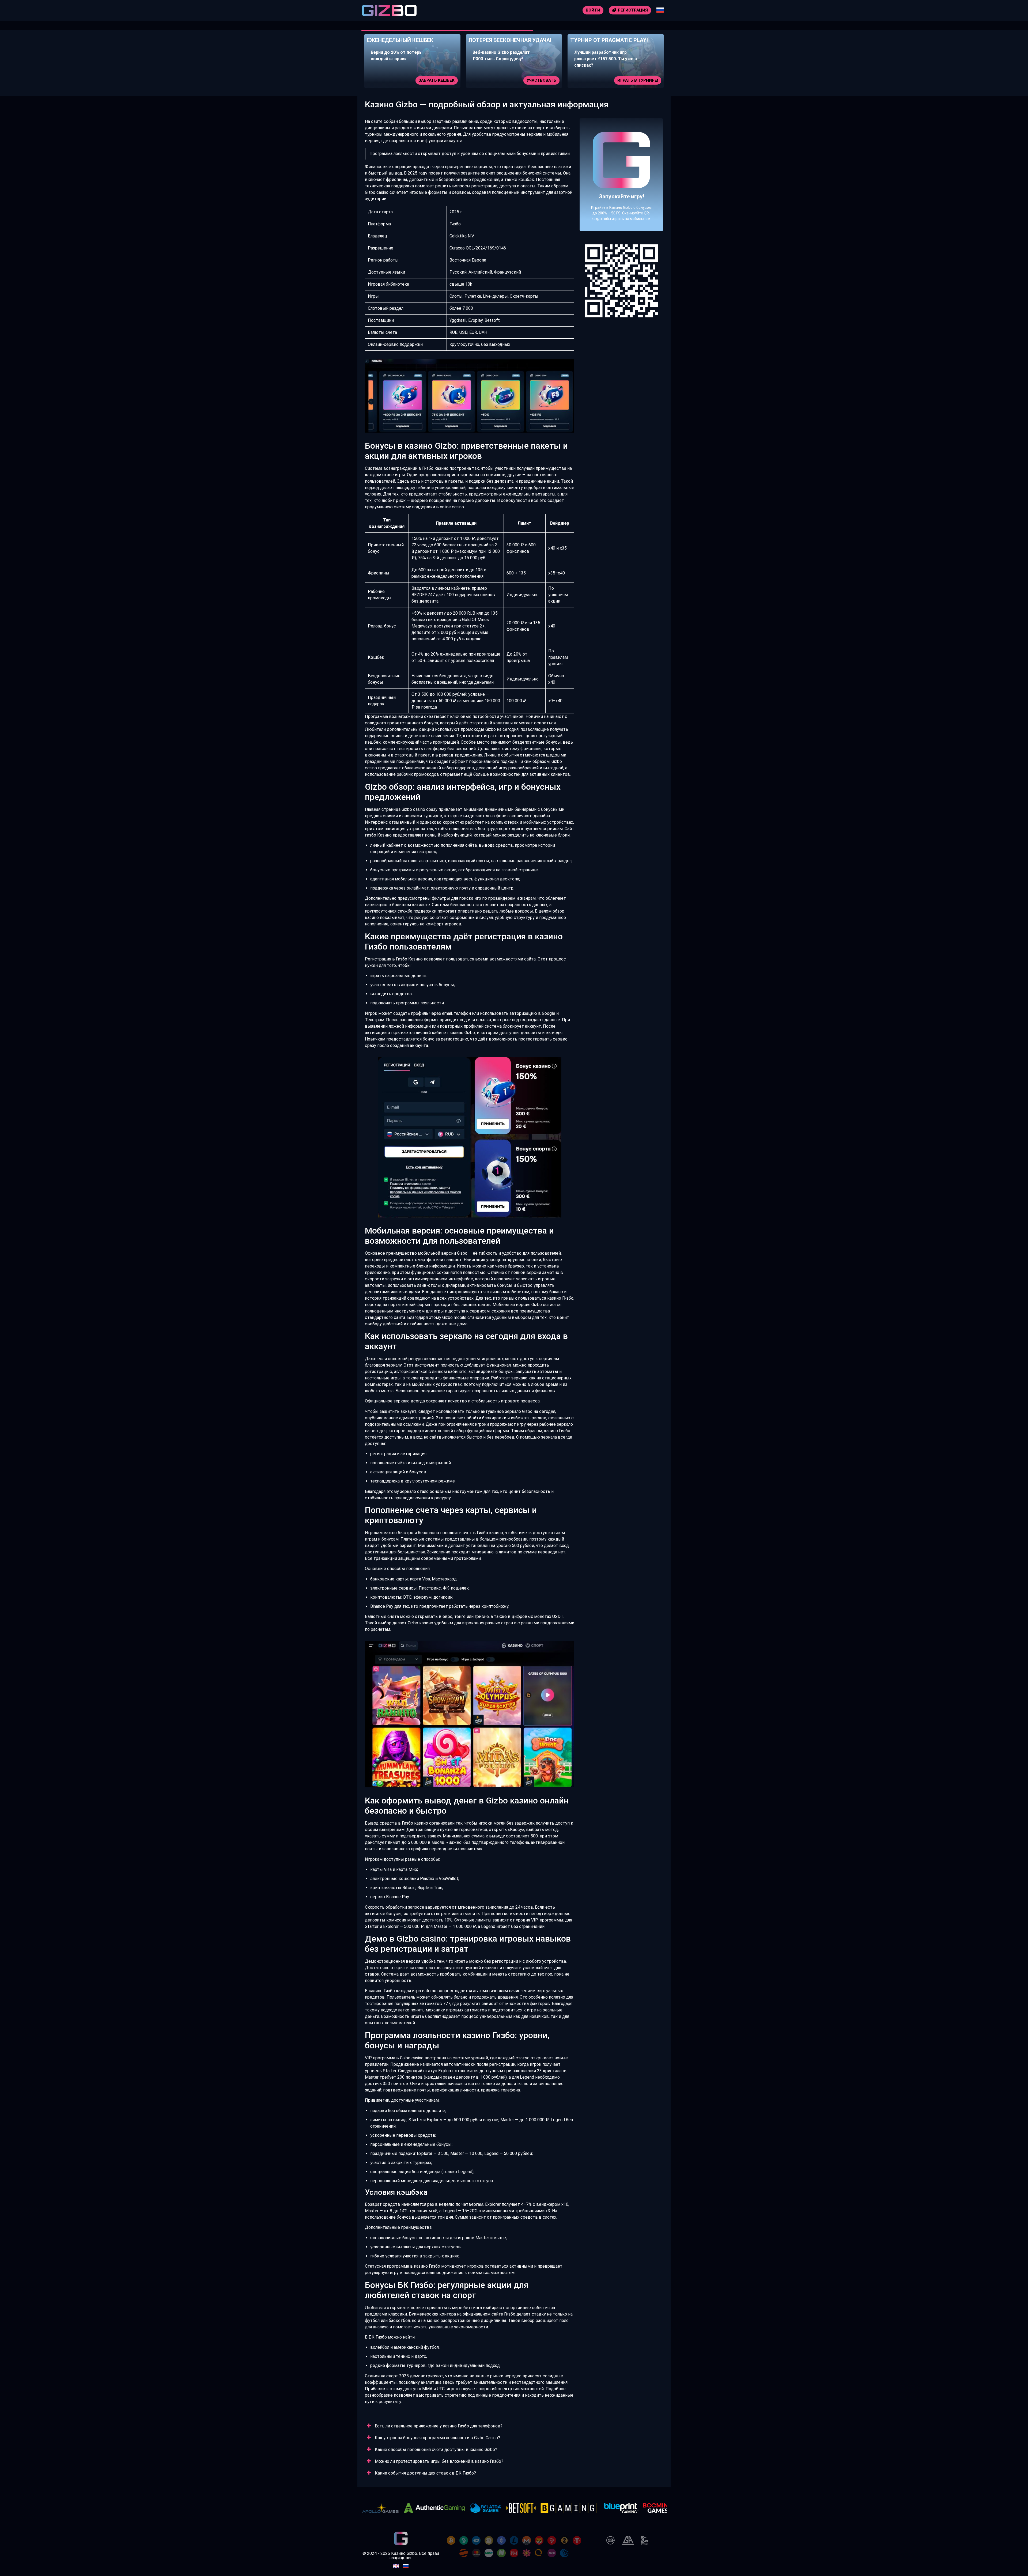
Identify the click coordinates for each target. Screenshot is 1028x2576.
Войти (593, 10)
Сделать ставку (538, 80)
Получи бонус (642, 80)
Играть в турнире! (434, 80)
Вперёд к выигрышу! (621, 194)
